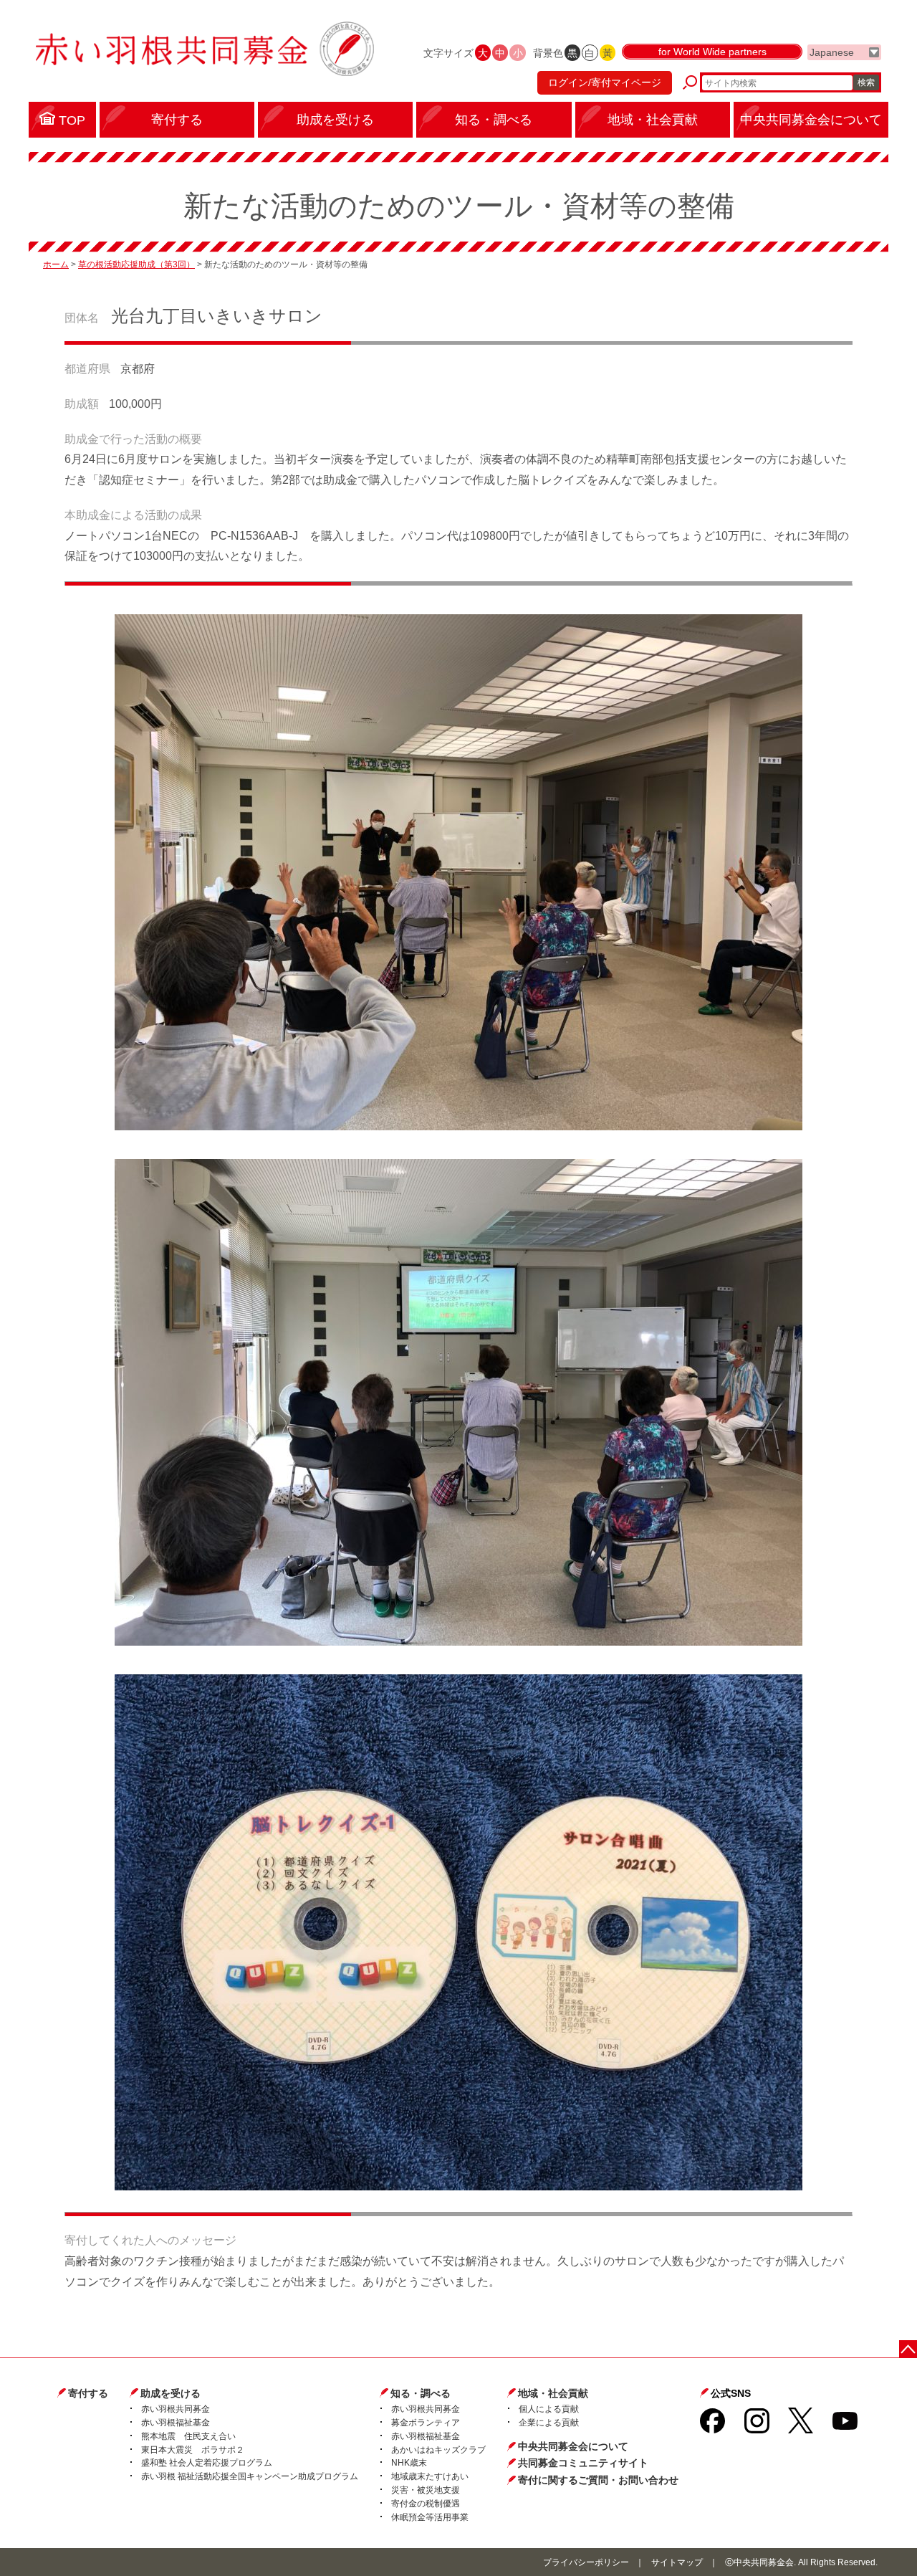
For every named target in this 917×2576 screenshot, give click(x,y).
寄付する (88, 2393)
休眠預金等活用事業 (430, 2517)
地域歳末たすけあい (430, 2476)
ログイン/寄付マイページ (605, 82)
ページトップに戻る (908, 2349)
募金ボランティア (426, 2423)
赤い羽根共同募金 (176, 2409)
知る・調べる (421, 2393)
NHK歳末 (409, 2463)
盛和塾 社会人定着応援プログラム (207, 2463)
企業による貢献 (549, 2423)
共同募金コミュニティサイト (583, 2463)
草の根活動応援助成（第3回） (136, 264)
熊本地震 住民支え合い (188, 2436)
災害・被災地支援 (426, 2490)
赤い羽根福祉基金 (176, 2423)
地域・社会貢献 (553, 2393)
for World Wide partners (712, 52)
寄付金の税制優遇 (426, 2504)
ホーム (56, 264)
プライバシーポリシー (586, 2562)
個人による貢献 (549, 2409)
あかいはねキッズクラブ (438, 2450)
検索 (866, 82)
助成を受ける (171, 2393)
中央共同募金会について (573, 2446)
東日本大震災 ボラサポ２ (193, 2450)
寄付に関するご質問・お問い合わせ (598, 2480)
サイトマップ (677, 2562)
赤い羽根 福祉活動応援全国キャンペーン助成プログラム (250, 2476)
